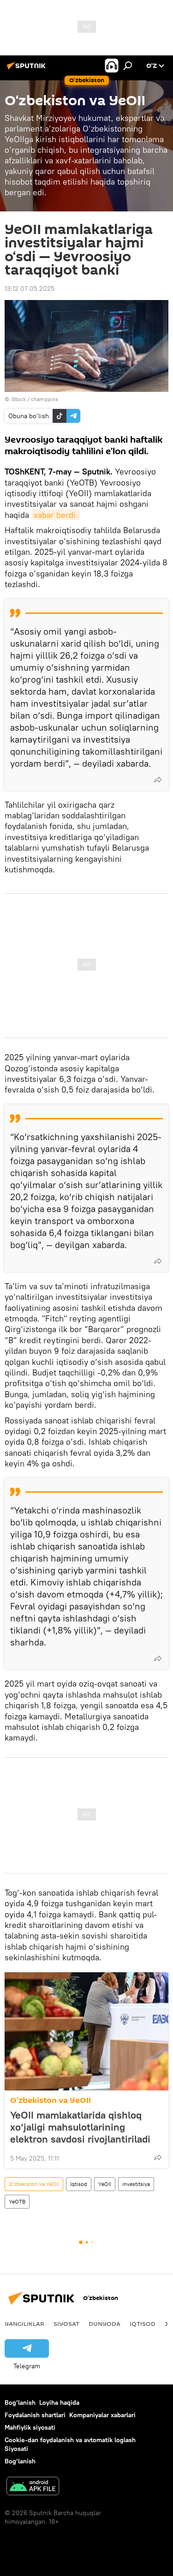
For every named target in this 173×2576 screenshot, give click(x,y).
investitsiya (136, 2184)
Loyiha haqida (59, 2402)
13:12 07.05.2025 (30, 288)
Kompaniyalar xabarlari (102, 2415)
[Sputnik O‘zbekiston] (28, 69)
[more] (158, 780)
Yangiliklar (24, 2324)
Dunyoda (104, 2324)
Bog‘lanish (20, 2402)
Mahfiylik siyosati (30, 2427)
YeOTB (17, 2201)
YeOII (105, 2184)
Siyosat (66, 2324)
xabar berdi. (56, 515)
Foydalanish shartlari (35, 2415)
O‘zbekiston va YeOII (51, 2100)
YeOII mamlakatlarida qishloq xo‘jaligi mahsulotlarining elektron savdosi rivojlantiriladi (80, 2127)
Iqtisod (79, 2184)
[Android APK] (33, 2487)
